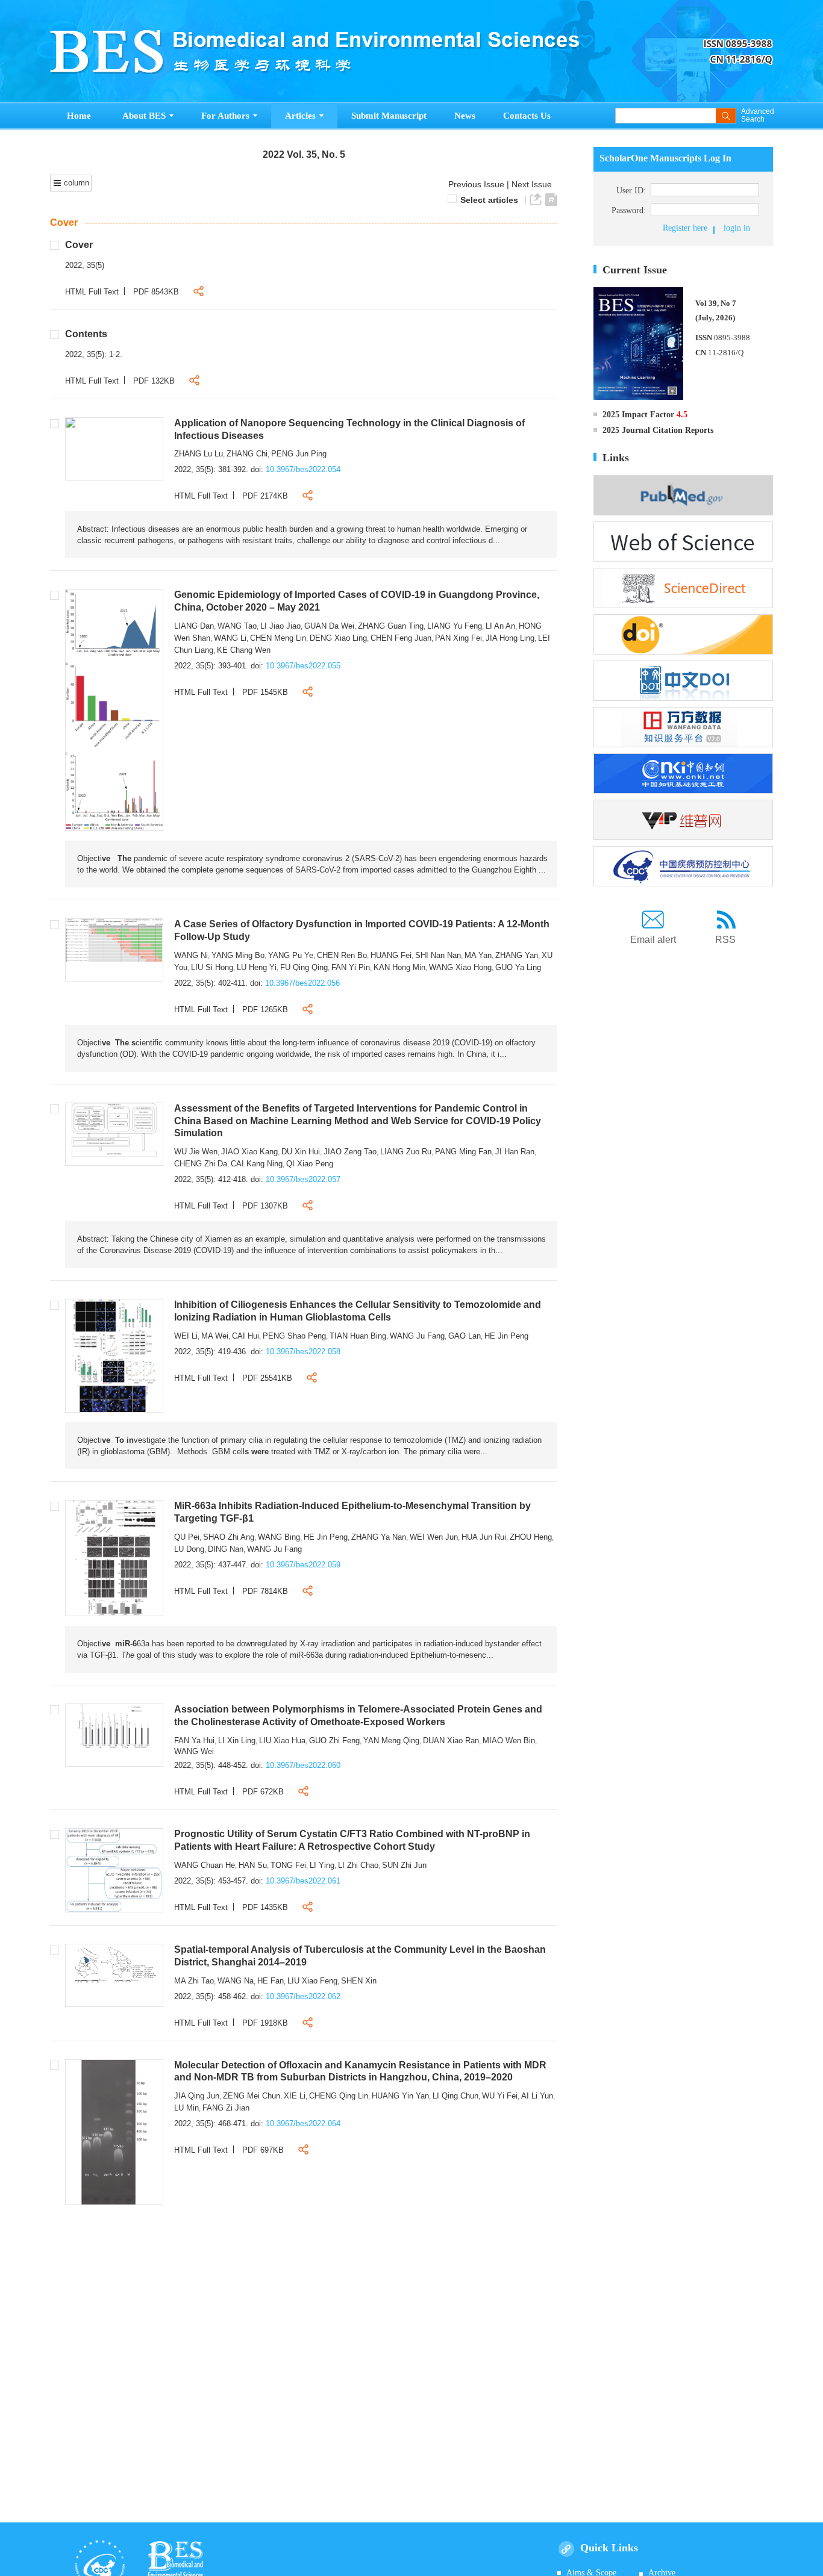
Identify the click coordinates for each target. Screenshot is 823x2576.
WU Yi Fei (500, 2096)
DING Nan (226, 1549)
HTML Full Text (92, 292)
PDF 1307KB (265, 1206)
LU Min (186, 2108)
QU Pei (187, 1537)
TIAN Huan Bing (358, 1336)
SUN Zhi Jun (404, 1865)
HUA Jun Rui (484, 1537)
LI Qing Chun (455, 2096)
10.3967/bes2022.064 (303, 2123)
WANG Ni (191, 955)
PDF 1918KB (265, 2023)
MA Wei (215, 1336)
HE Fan (271, 1981)
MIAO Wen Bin (509, 1741)
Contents (86, 334)
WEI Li (186, 1336)
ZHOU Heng (531, 1537)
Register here (685, 228)
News (465, 116)
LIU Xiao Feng (312, 1981)
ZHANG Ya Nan (379, 1537)
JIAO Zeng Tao (350, 1152)
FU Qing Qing (304, 967)
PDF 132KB (154, 381)
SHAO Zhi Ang (229, 1537)
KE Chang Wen (244, 650)
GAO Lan (465, 1336)
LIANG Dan (194, 626)
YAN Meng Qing (391, 1741)
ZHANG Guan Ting (391, 626)
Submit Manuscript (389, 116)
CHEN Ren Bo (342, 955)
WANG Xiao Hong (460, 967)
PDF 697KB (263, 2150)
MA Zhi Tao (194, 1981)
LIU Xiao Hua (282, 1741)
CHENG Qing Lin (339, 2096)
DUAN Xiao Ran (451, 1741)
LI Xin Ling (237, 1741)
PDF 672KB (263, 1792)
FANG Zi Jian (226, 2108)
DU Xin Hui (301, 1152)
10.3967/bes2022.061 (303, 1881)
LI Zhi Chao (358, 1865)
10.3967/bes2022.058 (303, 1352)
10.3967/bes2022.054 (303, 469)
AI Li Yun (537, 2096)
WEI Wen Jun (434, 1537)
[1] (70, 422)
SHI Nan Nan (438, 955)
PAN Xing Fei (458, 638)
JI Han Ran (515, 1152)
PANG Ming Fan (463, 1152)
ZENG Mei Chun (252, 2096)
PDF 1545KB (265, 692)
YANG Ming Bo (238, 955)
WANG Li (230, 638)
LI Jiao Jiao (280, 626)
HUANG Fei (391, 955)
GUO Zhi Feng (334, 1741)
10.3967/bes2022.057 (303, 1179)
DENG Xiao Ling (338, 638)
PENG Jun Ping (299, 454)
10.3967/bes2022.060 (303, 1765)
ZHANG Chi (247, 454)
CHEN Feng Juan (401, 638)
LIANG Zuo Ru (406, 1152)
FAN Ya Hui (194, 1741)
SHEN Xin (359, 1981)
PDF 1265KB (265, 1010)
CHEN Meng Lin (278, 638)
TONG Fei (288, 1865)
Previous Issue (474, 184)
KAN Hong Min (399, 967)
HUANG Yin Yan (400, 2096)
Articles (300, 116)
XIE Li (295, 2096)
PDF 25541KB (267, 1378)
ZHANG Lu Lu (199, 454)
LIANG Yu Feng (455, 626)
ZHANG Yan (517, 955)
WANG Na (236, 1981)
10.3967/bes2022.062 (303, 1996)
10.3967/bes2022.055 (303, 666)
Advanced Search (757, 116)
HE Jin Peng (506, 1336)
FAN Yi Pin (351, 967)
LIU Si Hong (212, 967)
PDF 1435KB (265, 1907)
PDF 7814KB (265, 1591)
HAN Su (253, 1865)
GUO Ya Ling (518, 967)
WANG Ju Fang (417, 1336)
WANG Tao (237, 626)
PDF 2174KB (265, 496)
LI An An (500, 626)
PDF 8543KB (156, 292)
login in (737, 228)
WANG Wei (194, 1751)
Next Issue (533, 184)
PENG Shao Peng (294, 1336)
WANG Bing (279, 1537)
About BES (144, 116)
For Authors (225, 116)
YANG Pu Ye (291, 955)
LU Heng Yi (257, 967)
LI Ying (322, 1865)
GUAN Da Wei (329, 626)
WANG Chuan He (205, 1865)
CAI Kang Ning (257, 1164)
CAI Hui (246, 1336)
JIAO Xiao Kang (249, 1152)
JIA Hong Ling (510, 638)
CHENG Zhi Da (201, 1164)
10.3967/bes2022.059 (303, 1565)
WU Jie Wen (196, 1152)
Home (79, 116)
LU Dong (189, 1549)
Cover (64, 222)
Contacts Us (527, 116)
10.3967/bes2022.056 (302, 983)
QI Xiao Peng (310, 1164)
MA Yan (478, 955)
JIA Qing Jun (197, 2096)
